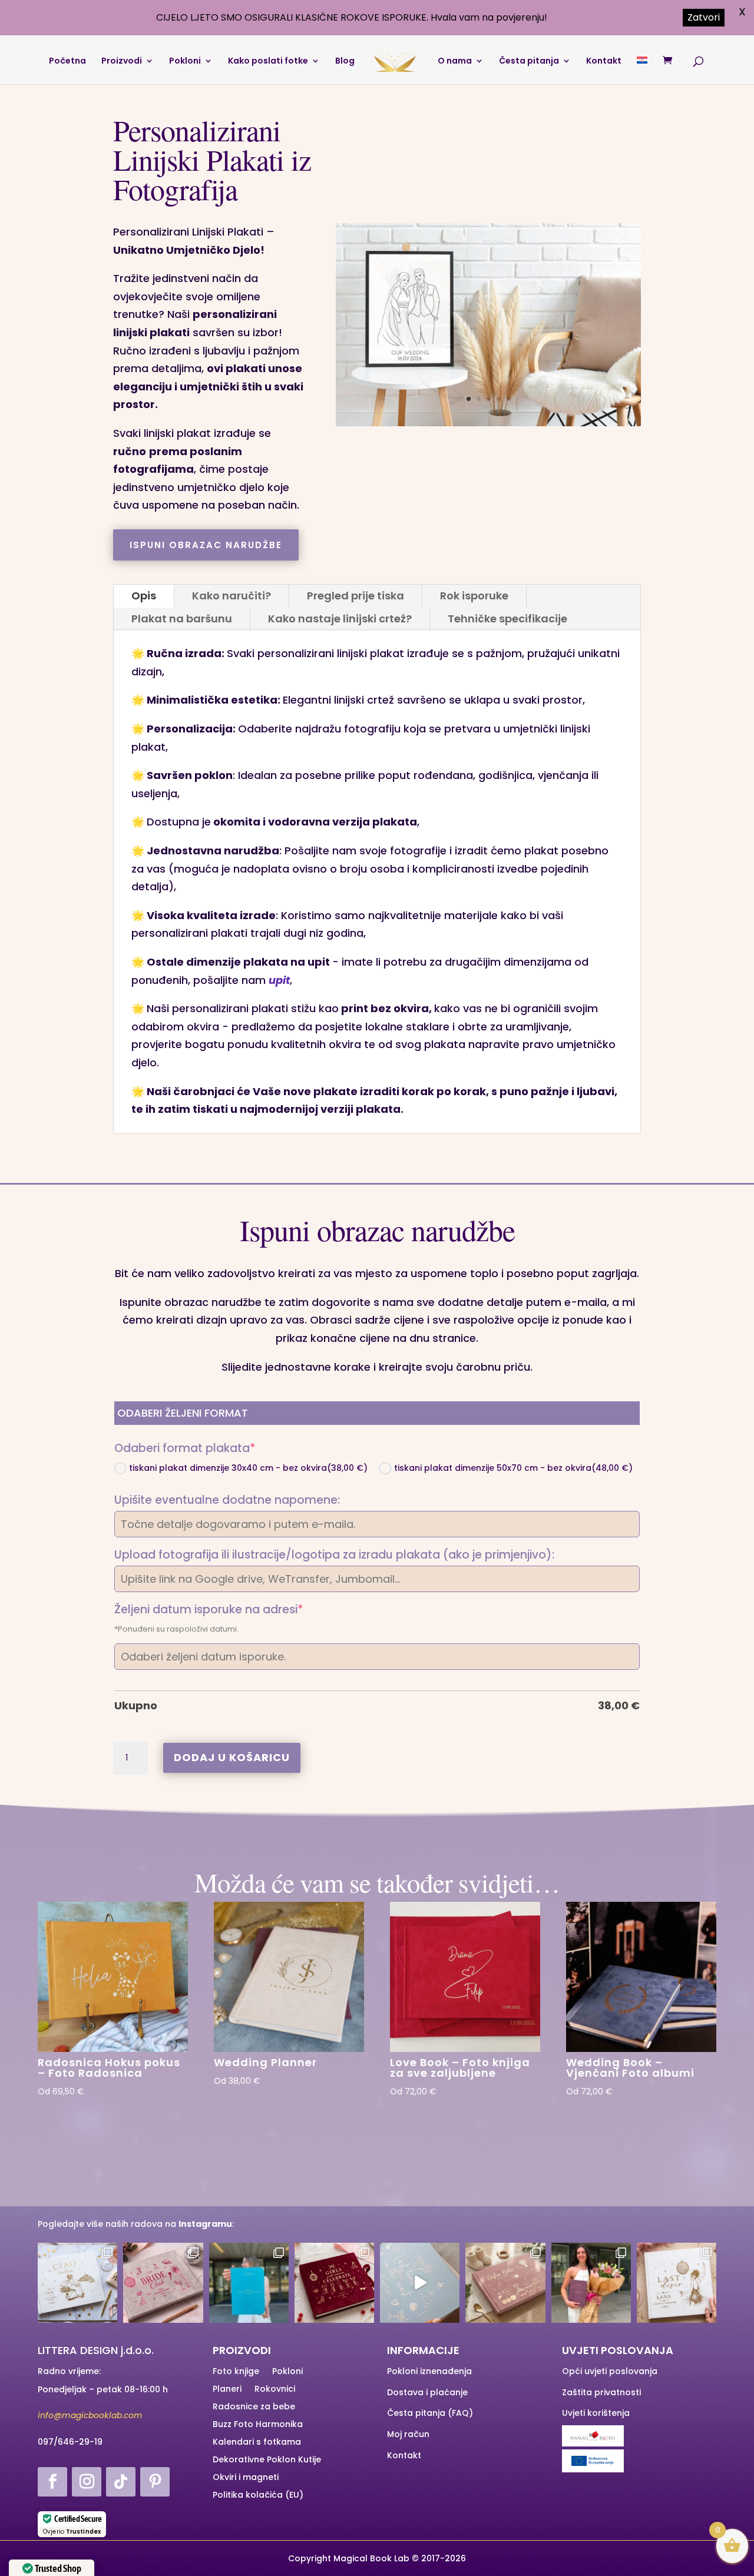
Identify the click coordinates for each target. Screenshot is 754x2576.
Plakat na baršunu (182, 619)
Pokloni (185, 62)
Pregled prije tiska (355, 596)
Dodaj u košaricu (232, 1757)
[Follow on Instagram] (87, 2482)
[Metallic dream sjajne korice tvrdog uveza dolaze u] (420, 2282)
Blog (345, 62)
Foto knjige (236, 2372)
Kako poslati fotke (268, 62)
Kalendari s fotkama (257, 2443)
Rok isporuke (474, 596)
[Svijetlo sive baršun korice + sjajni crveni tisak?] (163, 2282)
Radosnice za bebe (254, 2407)
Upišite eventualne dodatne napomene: (227, 1500)
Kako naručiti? (232, 596)
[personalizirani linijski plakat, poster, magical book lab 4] (488, 422)
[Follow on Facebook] (52, 2482)
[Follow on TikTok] (121, 2482)
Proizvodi (122, 62)
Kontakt (604, 62)
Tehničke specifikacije (507, 619)
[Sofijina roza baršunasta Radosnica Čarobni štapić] (505, 2282)
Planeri (227, 2390)
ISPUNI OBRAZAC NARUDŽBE (206, 545)
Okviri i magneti (246, 2478)
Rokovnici (275, 2390)
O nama (455, 62)
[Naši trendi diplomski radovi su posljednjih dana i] (591, 2282)
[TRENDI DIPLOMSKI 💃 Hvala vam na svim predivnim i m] (249, 2282)
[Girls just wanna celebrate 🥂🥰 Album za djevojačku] (334, 2282)
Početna (67, 62)
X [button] (742, 11)
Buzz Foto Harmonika (258, 2425)
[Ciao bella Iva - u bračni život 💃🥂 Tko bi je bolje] (77, 2282)
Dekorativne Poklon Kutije (267, 2460)
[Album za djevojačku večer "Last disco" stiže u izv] (677, 2282)
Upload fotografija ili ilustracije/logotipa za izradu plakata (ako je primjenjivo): (334, 1555)
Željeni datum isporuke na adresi (238, 1610)
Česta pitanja (529, 62)
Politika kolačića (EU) (258, 2496)
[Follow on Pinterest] (155, 2482)
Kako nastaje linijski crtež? (340, 619)
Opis (144, 596)
